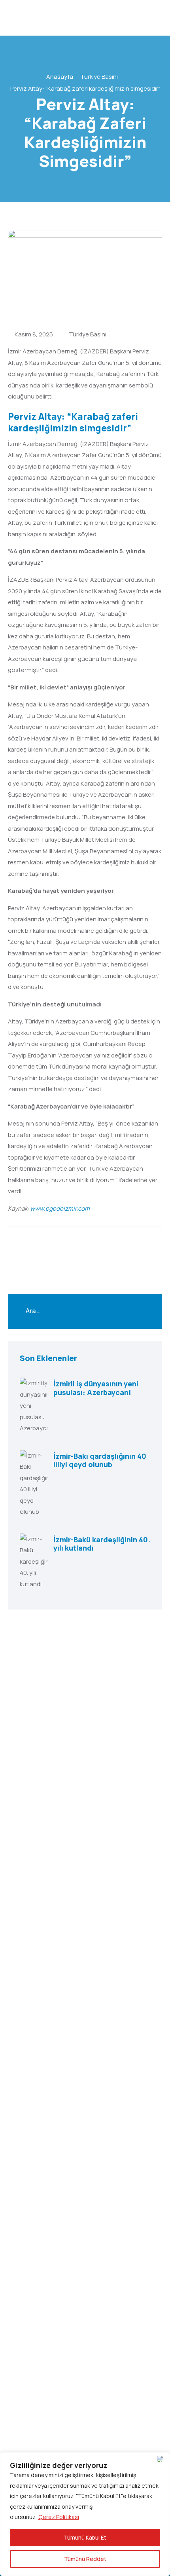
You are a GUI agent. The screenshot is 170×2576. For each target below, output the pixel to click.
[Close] (162, 2459)
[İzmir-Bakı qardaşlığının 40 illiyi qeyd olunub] (34, 1484)
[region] (85, 2514)
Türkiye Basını (99, 77)
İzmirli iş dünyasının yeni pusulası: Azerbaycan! (96, 1388)
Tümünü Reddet (85, 2559)
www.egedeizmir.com (60, 1208)
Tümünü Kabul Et (85, 2537)
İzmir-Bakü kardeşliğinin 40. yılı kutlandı (102, 1544)
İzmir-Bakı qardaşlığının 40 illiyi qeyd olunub (100, 1460)
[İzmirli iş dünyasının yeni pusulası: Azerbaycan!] (34, 1406)
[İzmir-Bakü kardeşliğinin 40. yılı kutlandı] (34, 1562)
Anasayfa (60, 77)
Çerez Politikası (59, 2517)
